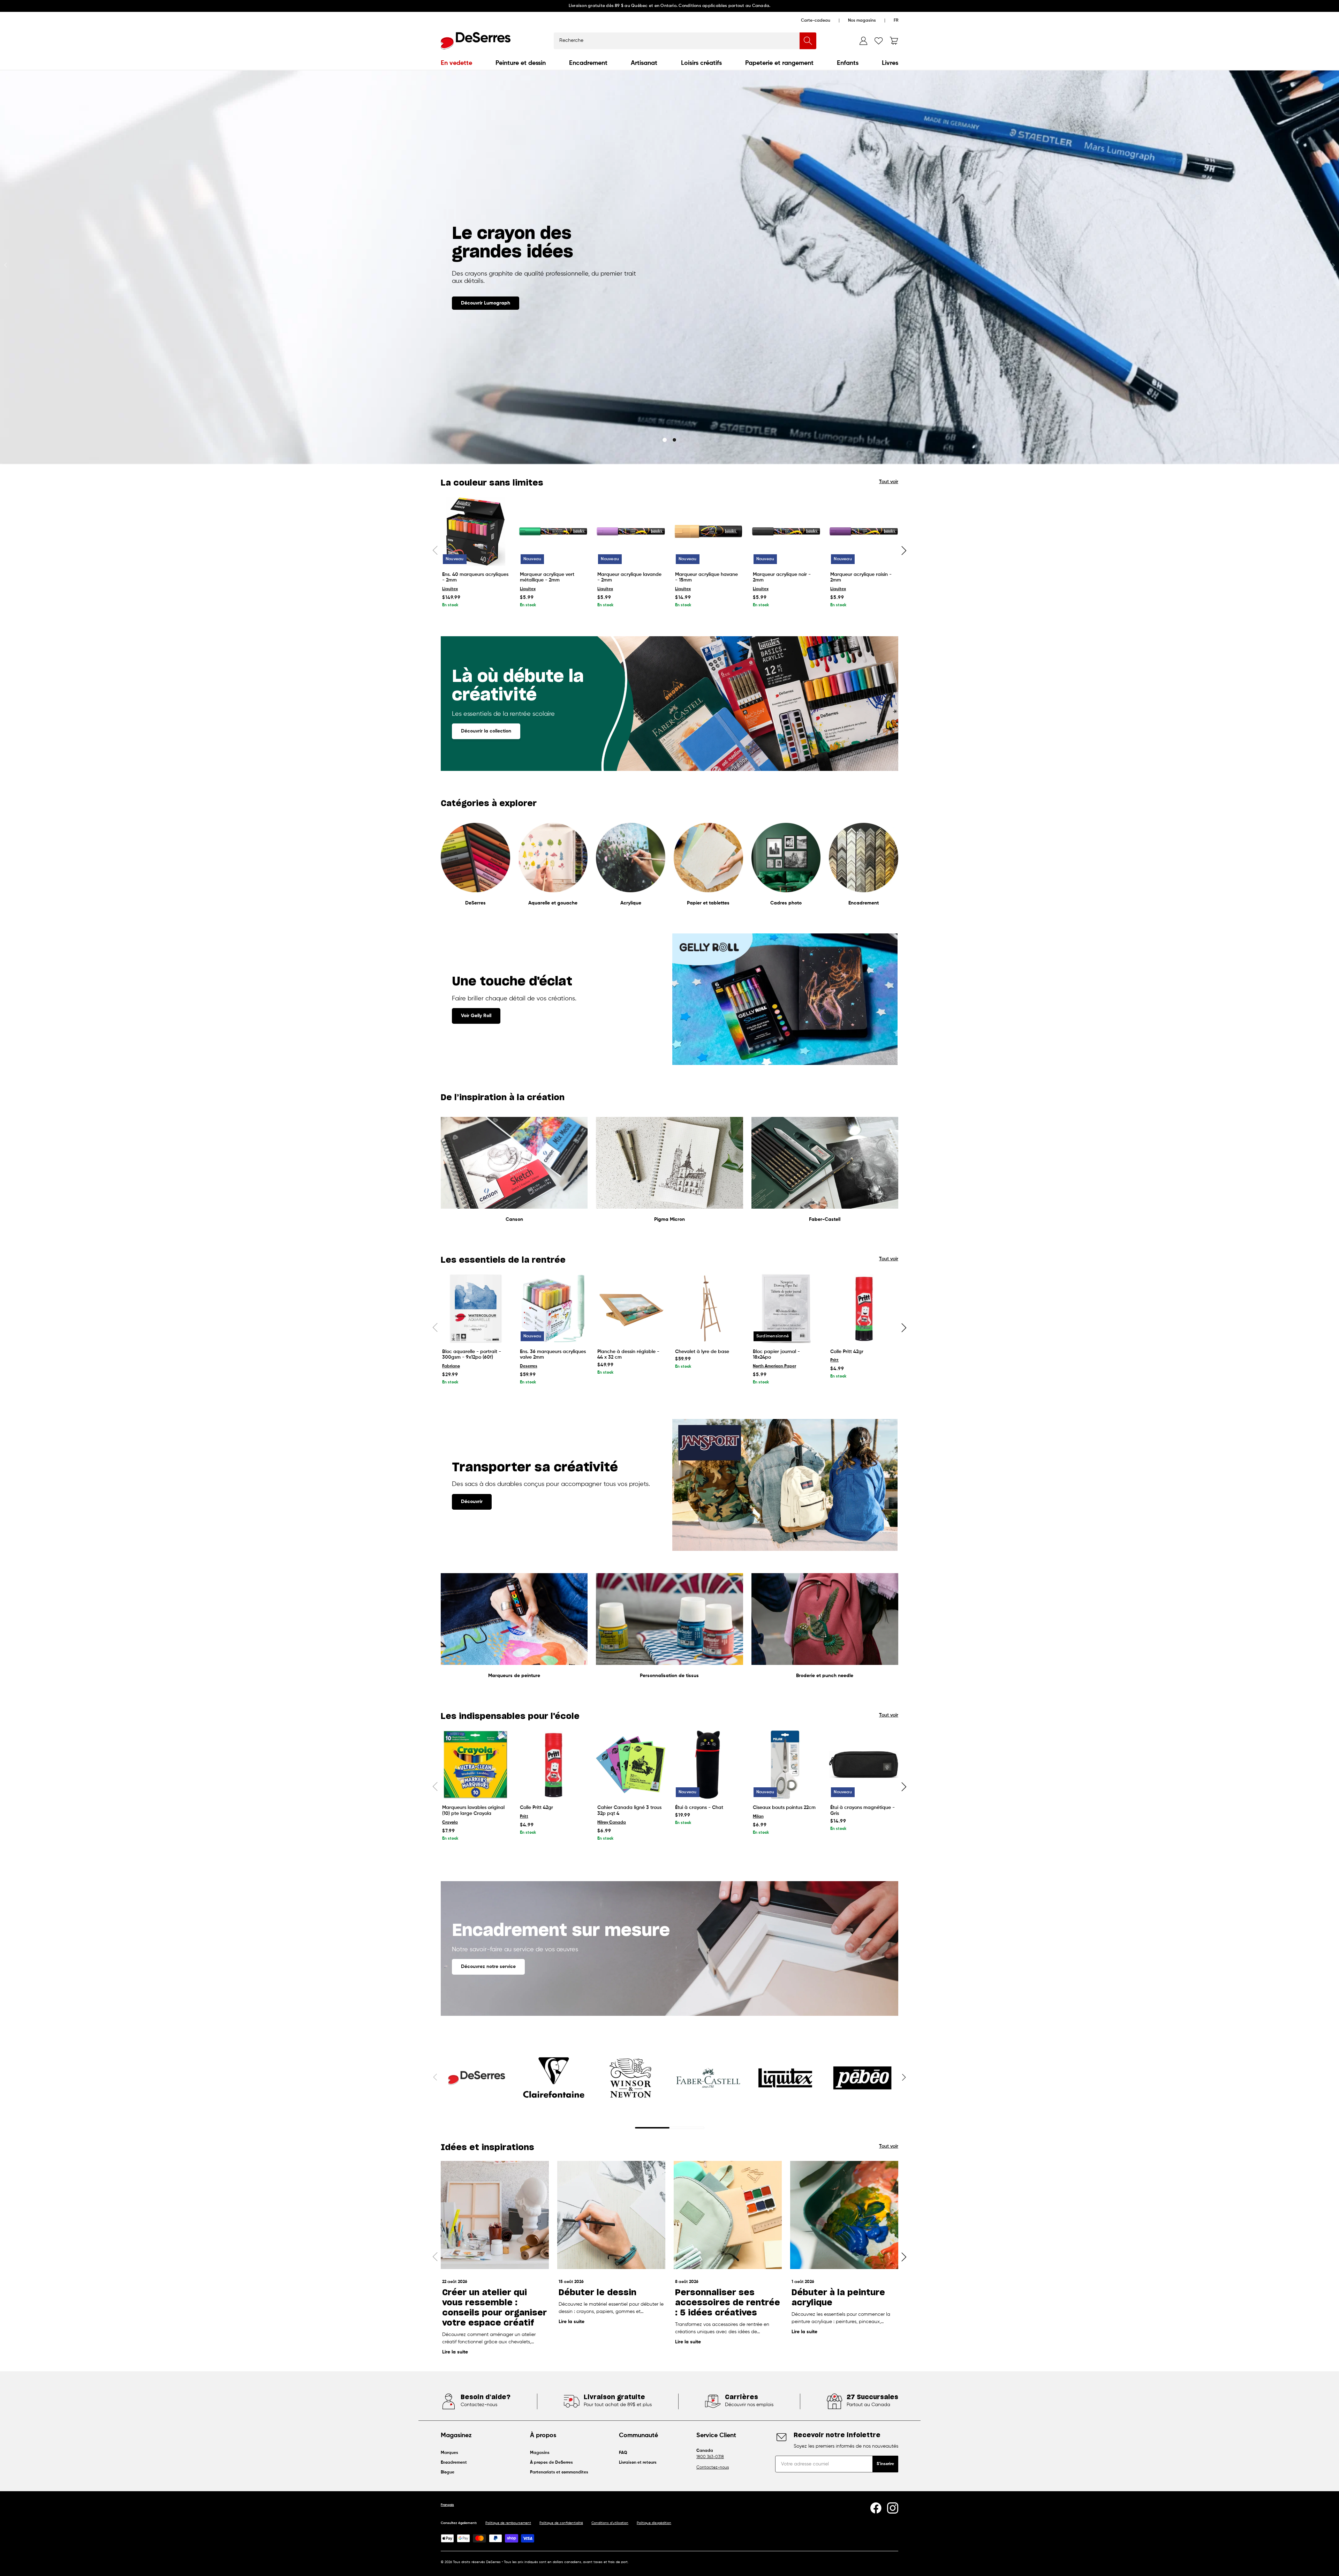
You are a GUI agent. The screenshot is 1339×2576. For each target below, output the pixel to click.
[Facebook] (876, 2508)
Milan (758, 1817)
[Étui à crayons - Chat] (708, 1765)
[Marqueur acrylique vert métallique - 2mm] (553, 531)
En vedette (456, 63)
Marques (449, 2453)
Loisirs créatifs (701, 63)
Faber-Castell (825, 1219)
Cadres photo (786, 903)
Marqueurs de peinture (514, 1676)
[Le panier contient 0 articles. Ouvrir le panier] (894, 41)
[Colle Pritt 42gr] (864, 1309)
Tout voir (889, 482)
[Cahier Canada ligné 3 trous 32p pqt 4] (631, 1765)
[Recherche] (808, 41)
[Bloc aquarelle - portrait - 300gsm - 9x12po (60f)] (475, 1309)
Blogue (448, 2472)
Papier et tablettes (708, 903)
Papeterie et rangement (779, 63)
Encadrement (588, 63)
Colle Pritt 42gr (847, 1352)
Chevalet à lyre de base (702, 1352)
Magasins (540, 2453)
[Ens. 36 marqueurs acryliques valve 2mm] (553, 1309)
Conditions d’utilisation (610, 2523)
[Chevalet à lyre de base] (708, 1309)
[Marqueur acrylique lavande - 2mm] (631, 531)
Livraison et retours (638, 2463)
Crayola (450, 1823)
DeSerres (475, 903)
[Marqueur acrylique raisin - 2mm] (864, 531)
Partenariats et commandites (559, 2472)
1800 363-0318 (710, 2457)
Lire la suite (455, 2352)
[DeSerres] (476, 41)
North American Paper (774, 1366)
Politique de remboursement (508, 2523)
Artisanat (644, 63)
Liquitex (450, 589)
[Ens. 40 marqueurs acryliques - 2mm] (475, 531)
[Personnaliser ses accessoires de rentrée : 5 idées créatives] (728, 2215)
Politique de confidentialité (561, 2523)
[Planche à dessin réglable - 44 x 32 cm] (631, 1309)
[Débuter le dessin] (611, 2215)
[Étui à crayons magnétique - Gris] (864, 1765)
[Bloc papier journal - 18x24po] (786, 1309)
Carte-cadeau (816, 21)
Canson (514, 1219)
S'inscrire (885, 2464)
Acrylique (631, 903)
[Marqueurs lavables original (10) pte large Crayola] (475, 1765)
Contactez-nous (713, 2468)
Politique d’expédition (654, 2523)
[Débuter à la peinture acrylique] (844, 2215)
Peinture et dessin (521, 63)
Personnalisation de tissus (669, 1676)
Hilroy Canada (612, 1823)
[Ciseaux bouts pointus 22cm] (786, 1765)
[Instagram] (893, 2508)
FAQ (623, 2453)
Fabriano (451, 1366)
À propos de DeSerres (551, 2463)
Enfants (848, 63)
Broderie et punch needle (825, 1676)
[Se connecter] (863, 41)
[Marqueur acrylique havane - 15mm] (708, 531)
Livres (890, 63)
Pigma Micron (669, 1219)
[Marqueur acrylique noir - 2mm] (786, 531)
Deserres (529, 1366)
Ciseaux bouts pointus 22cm (784, 1808)
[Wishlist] (879, 41)
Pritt (834, 1360)
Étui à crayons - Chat (699, 1808)
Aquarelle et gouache (553, 903)
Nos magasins (862, 21)
